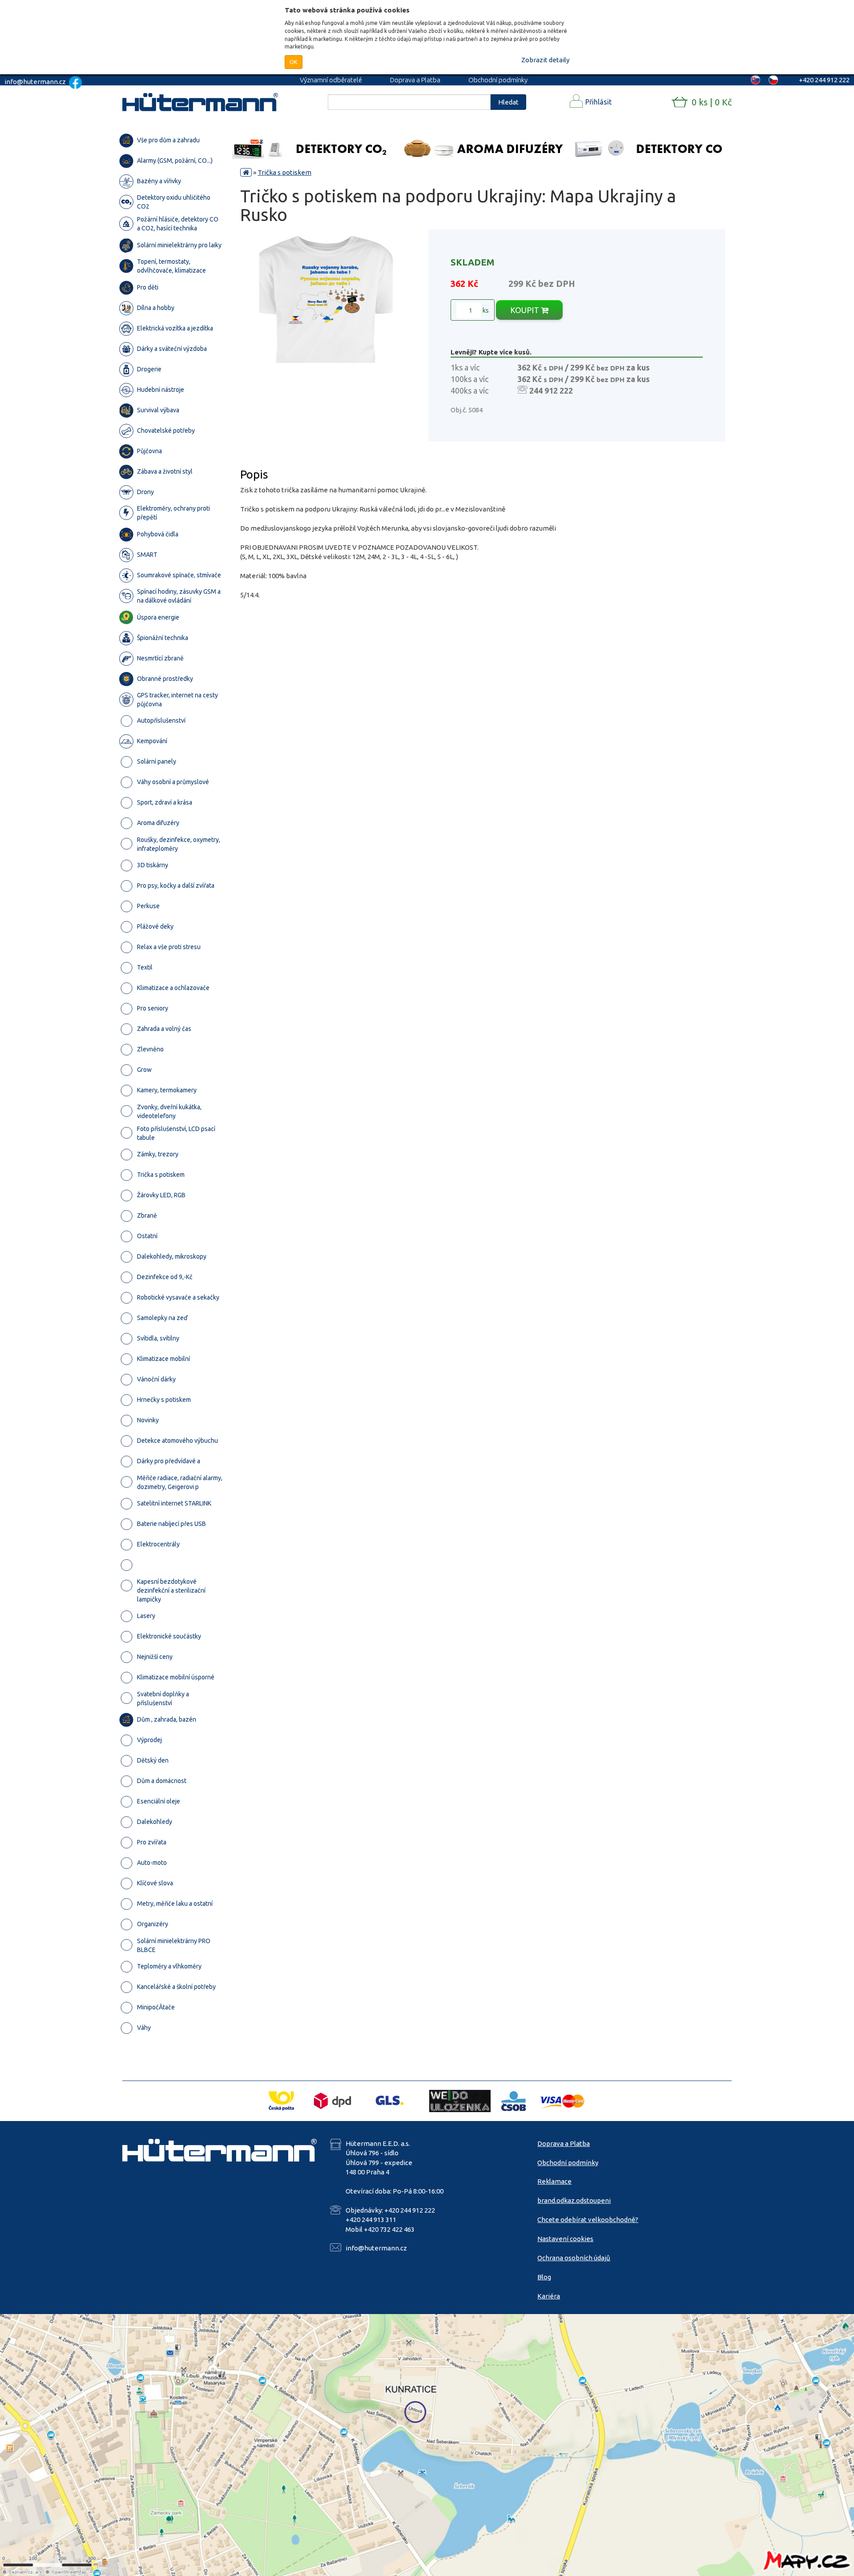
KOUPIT (526, 310)
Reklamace (554, 2181)
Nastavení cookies (565, 2239)
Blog (544, 2277)
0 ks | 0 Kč (712, 102)
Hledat (508, 102)
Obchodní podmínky (498, 80)
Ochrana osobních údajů (574, 2258)
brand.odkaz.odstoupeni (574, 2200)
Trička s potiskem (284, 172)
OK (294, 62)
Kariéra (549, 2296)
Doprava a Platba (415, 80)
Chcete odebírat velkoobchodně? (588, 2220)
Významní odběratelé (331, 80)
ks (485, 310)
